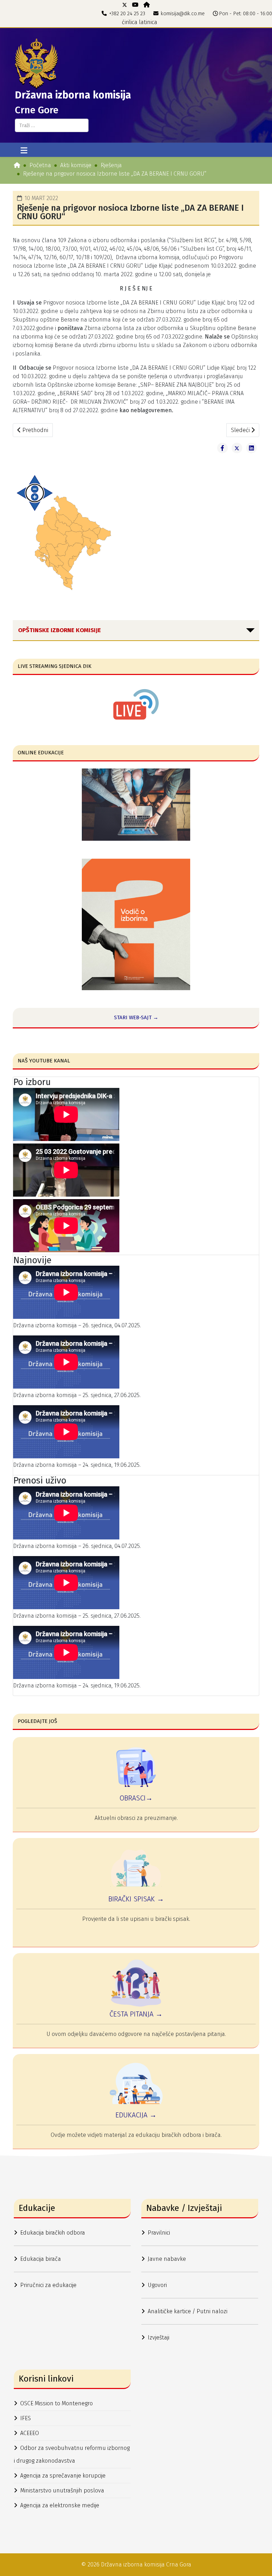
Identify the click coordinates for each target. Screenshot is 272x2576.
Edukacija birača (41, 2259)
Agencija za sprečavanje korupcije (63, 2476)
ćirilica (130, 22)
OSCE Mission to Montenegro (56, 2403)
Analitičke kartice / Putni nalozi (188, 2311)
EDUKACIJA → (136, 2115)
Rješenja (111, 165)
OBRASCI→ (136, 1798)
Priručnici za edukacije (48, 2285)
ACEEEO (30, 2433)
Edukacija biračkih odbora (53, 2233)
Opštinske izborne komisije (59, 630)
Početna (40, 165)
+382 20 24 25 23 (127, 14)
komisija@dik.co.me (183, 14)
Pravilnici (159, 2233)
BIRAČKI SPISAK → (136, 1899)
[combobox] (52, 125)
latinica (148, 22)
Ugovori (157, 2285)
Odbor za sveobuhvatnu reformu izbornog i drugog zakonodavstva (72, 2454)
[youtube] (135, 5)
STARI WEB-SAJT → (136, 1017)
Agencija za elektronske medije (60, 2505)
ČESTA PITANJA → (136, 2014)
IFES (25, 2418)
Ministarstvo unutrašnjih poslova (62, 2490)
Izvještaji (158, 2337)
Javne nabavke (167, 2259)
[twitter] (125, 5)
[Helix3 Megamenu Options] (24, 151)
